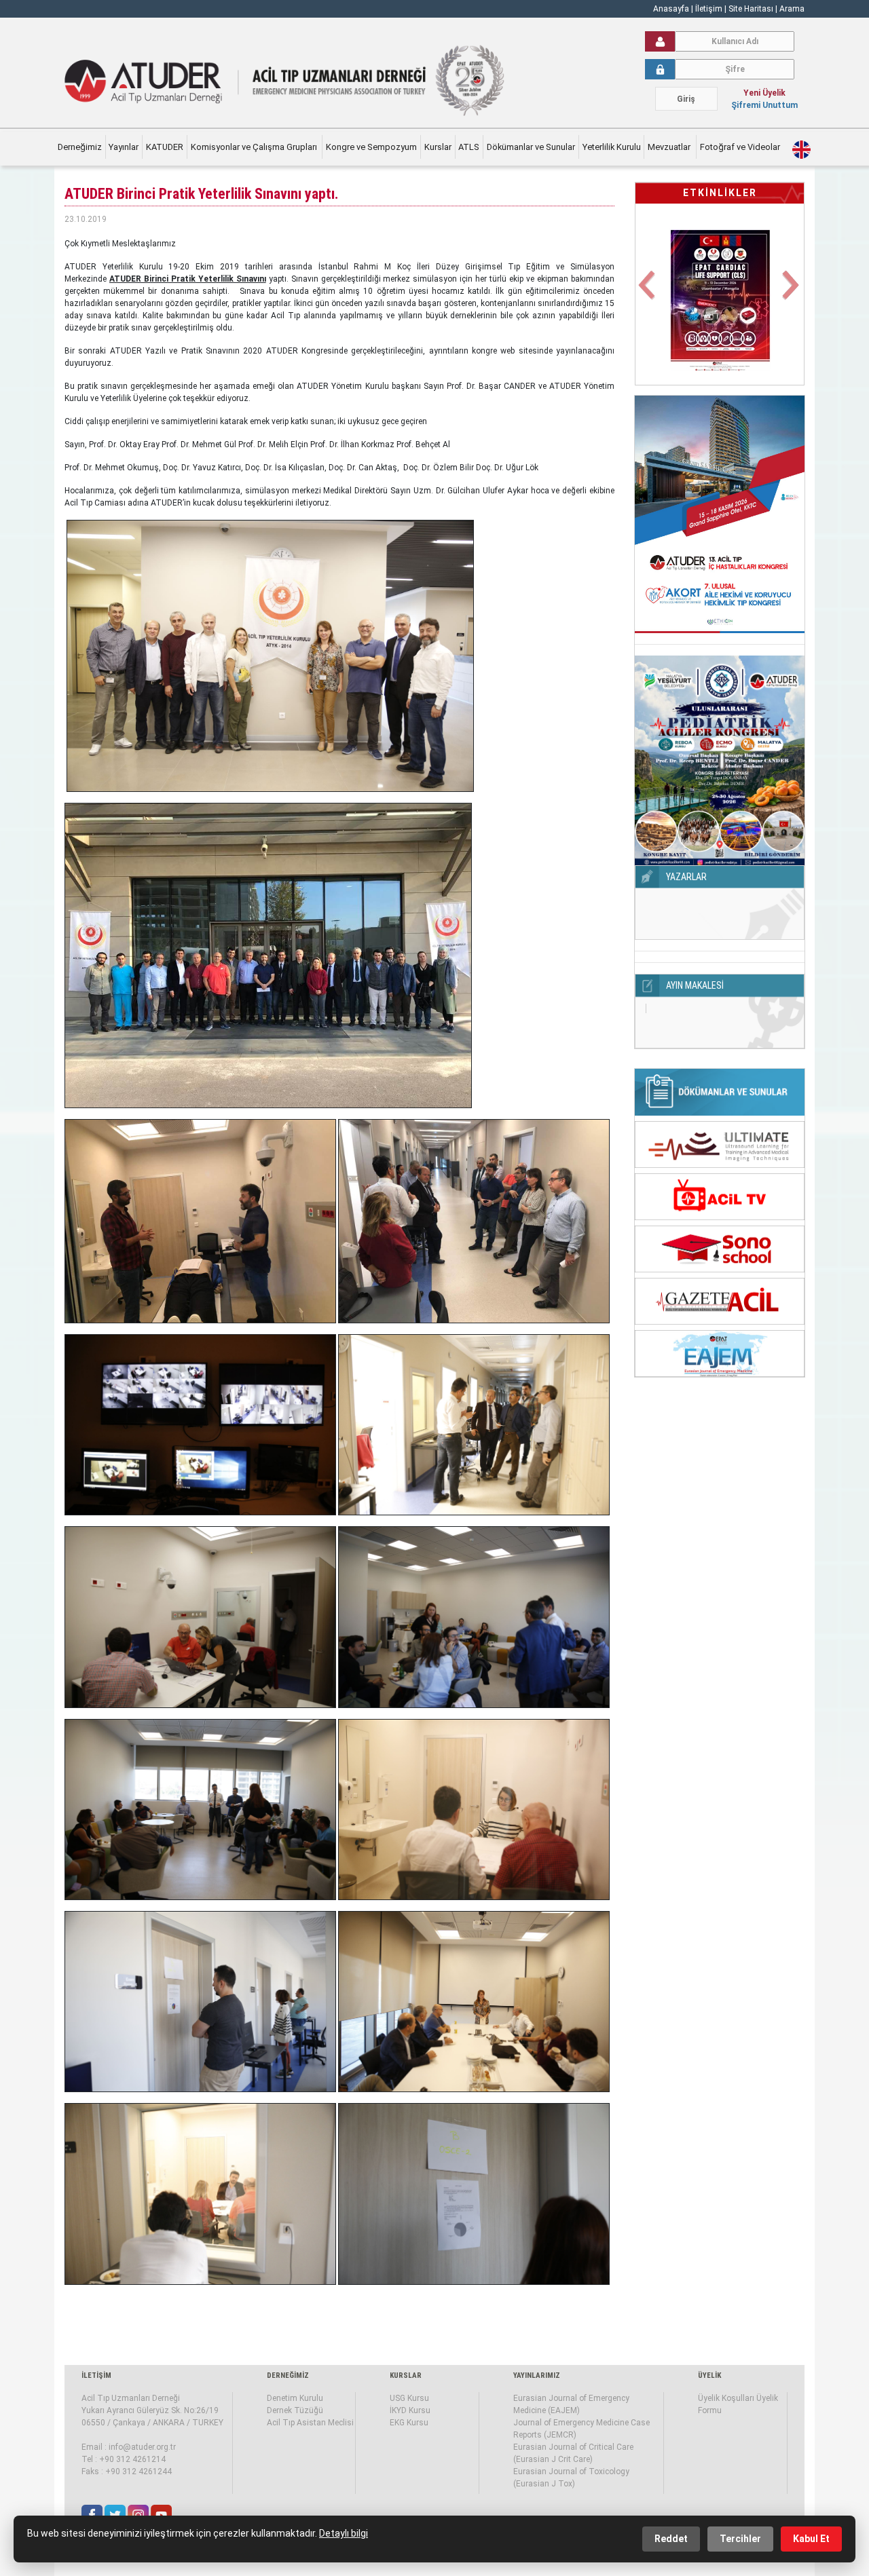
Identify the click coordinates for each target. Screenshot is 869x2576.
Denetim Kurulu (295, 2398)
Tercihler (740, 2539)
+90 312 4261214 (132, 2459)
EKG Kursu (409, 2423)
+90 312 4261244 (138, 2471)
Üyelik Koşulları (726, 2398)
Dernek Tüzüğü (295, 2410)
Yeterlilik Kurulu (612, 147)
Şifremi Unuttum (764, 105)
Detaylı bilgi (344, 2533)
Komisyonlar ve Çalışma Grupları (255, 147)
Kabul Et (811, 2539)
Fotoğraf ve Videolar (741, 147)
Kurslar (438, 147)
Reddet (671, 2539)
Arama (792, 9)
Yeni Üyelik (764, 93)
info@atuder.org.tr (142, 2447)
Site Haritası (751, 9)
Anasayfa (671, 9)
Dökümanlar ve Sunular (531, 147)
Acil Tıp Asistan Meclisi (310, 2423)
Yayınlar (124, 147)
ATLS (469, 147)
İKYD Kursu (410, 2410)
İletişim (710, 9)
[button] (648, 293)
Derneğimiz (80, 147)
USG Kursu (409, 2398)
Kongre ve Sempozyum (371, 147)
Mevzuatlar (670, 147)
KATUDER (165, 147)
